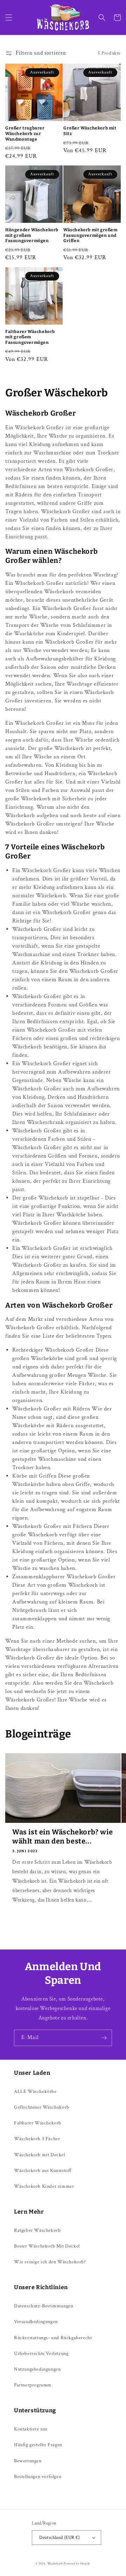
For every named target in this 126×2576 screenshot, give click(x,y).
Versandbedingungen (36, 2322)
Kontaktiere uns (31, 2429)
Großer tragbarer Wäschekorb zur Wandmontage (25, 133)
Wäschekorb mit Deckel (40, 2155)
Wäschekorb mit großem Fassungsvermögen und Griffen (90, 235)
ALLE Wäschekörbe (35, 2092)
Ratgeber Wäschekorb (37, 2230)
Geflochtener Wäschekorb (42, 2107)
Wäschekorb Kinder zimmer (44, 2186)
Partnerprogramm (33, 2385)
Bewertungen (28, 2461)
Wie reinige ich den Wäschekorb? (50, 2262)
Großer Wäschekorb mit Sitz (90, 131)
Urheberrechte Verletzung (41, 2354)
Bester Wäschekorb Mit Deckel (47, 2246)
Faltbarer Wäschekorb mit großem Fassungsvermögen (30, 337)
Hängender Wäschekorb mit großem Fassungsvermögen (32, 235)
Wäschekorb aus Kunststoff (43, 2171)
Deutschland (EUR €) (60, 2538)
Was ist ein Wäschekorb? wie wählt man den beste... (62, 1837)
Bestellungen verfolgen (38, 2477)
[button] (9, 17)
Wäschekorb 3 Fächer (37, 2139)
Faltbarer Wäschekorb (38, 2123)
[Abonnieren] (104, 2038)
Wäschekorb (55, 2564)
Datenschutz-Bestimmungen (44, 2306)
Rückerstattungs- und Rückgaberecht (53, 2338)
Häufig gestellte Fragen (38, 2445)
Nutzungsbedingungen (37, 2369)
